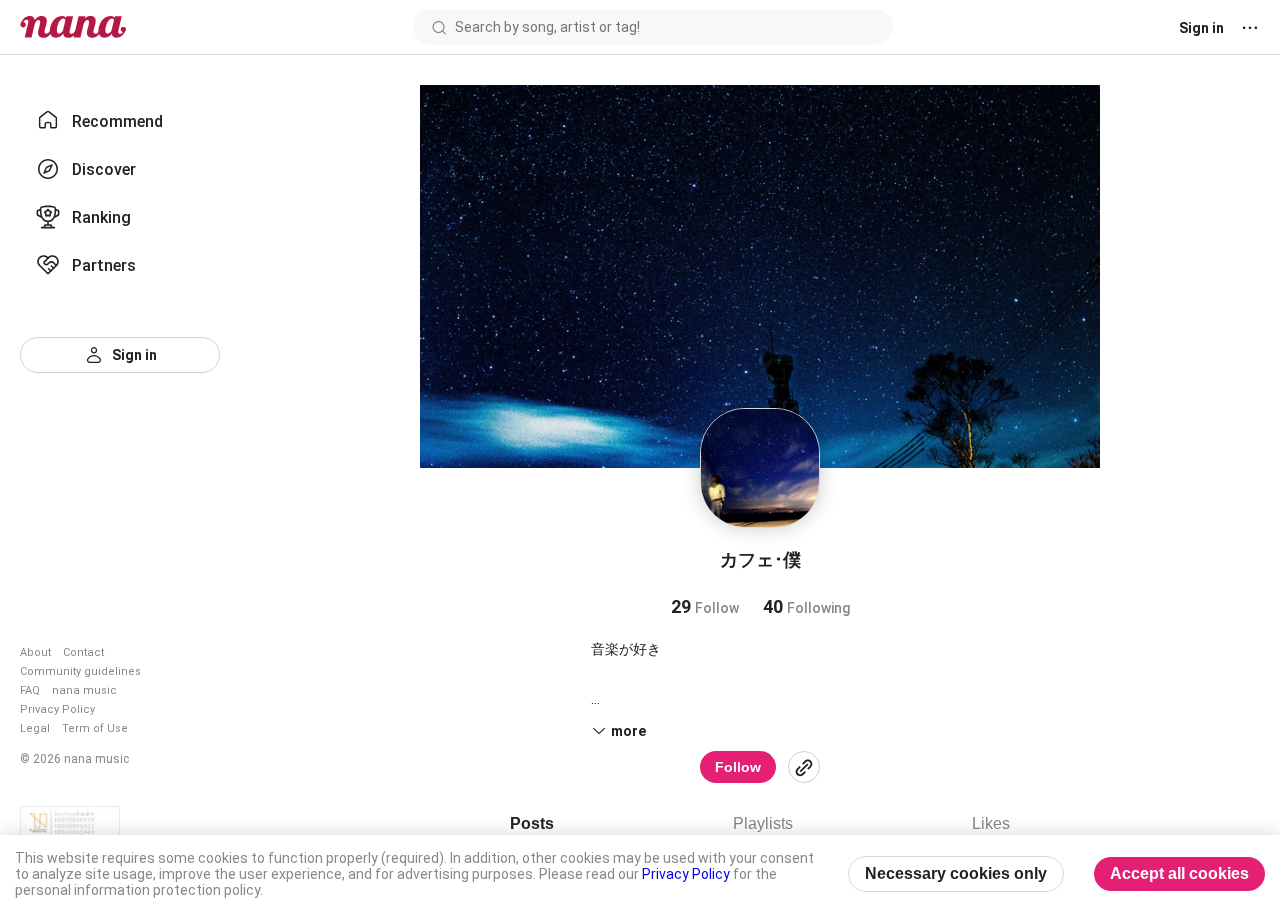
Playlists (763, 823)
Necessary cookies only (956, 873)
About (35, 652)
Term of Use (95, 728)
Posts (532, 823)
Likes (991, 823)
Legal (35, 728)
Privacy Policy (57, 709)
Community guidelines (80, 671)
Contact (83, 652)
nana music (84, 690)
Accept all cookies (1179, 873)
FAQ (30, 690)
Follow (738, 767)
